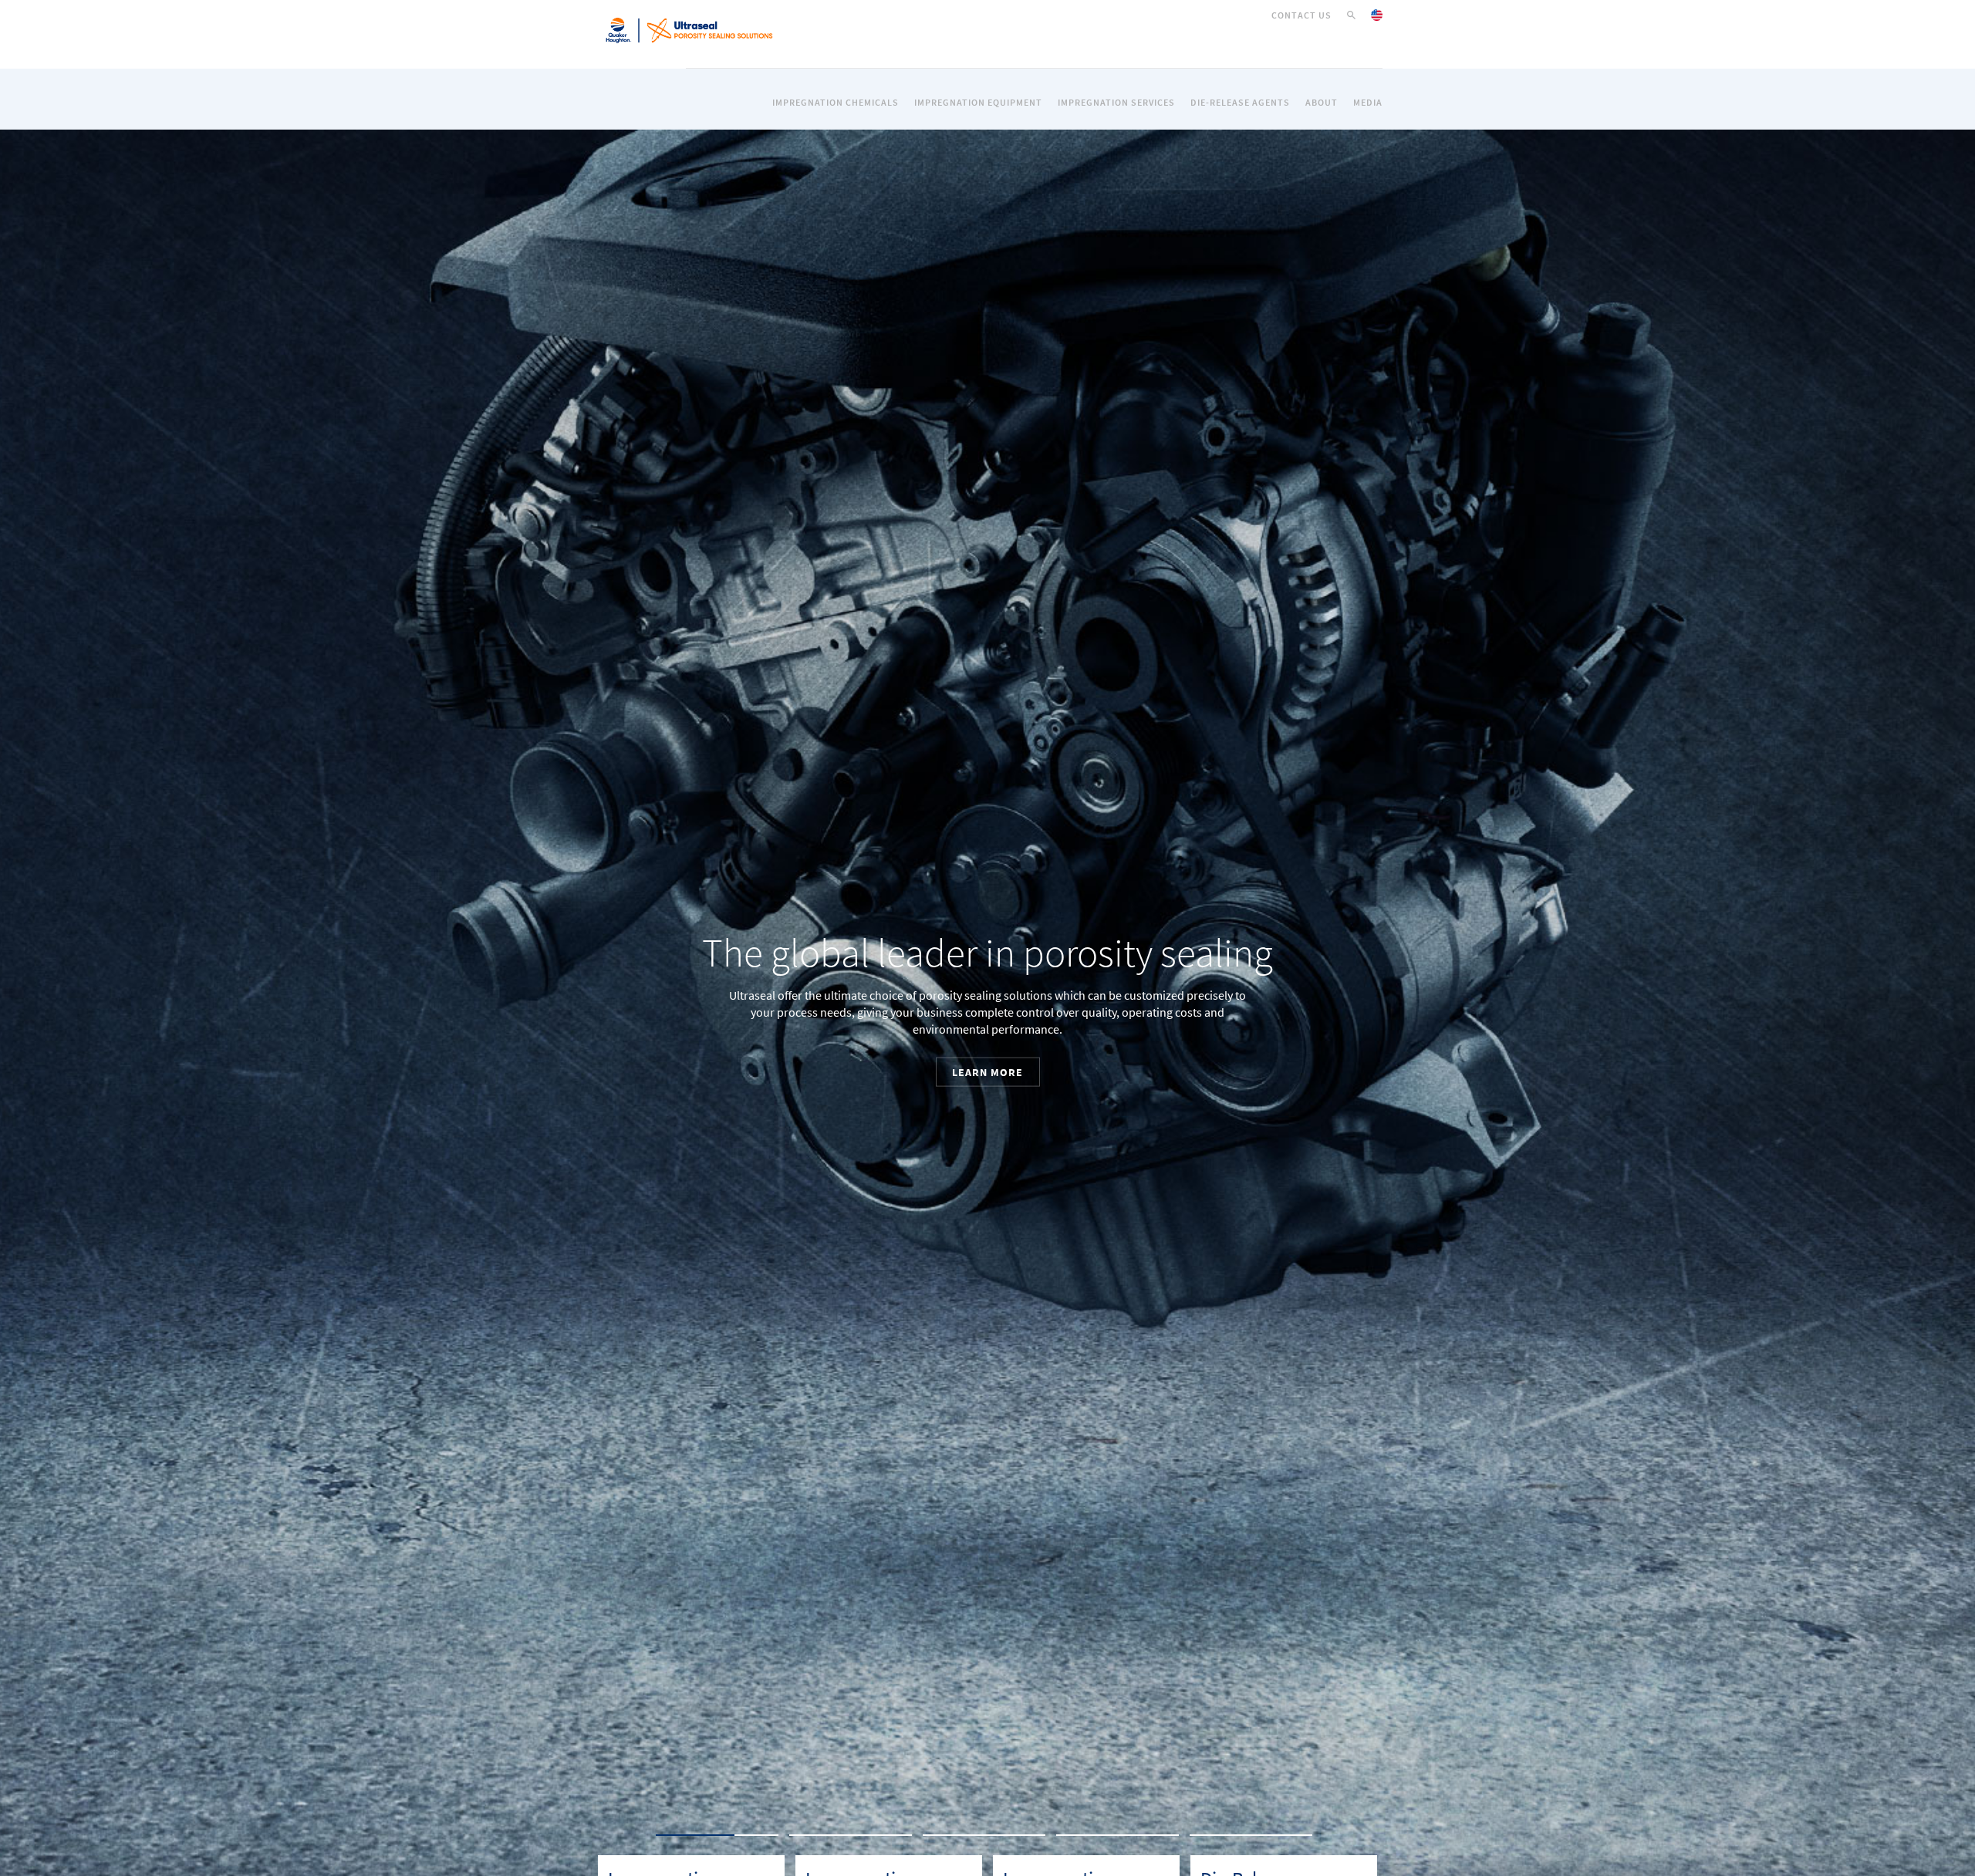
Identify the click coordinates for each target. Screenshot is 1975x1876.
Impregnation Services (1116, 103)
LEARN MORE (1045, 1099)
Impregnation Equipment (978, 103)
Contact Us (1301, 15)
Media (1368, 103)
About (1322, 103)
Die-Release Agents (1240, 103)
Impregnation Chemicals (836, 103)
